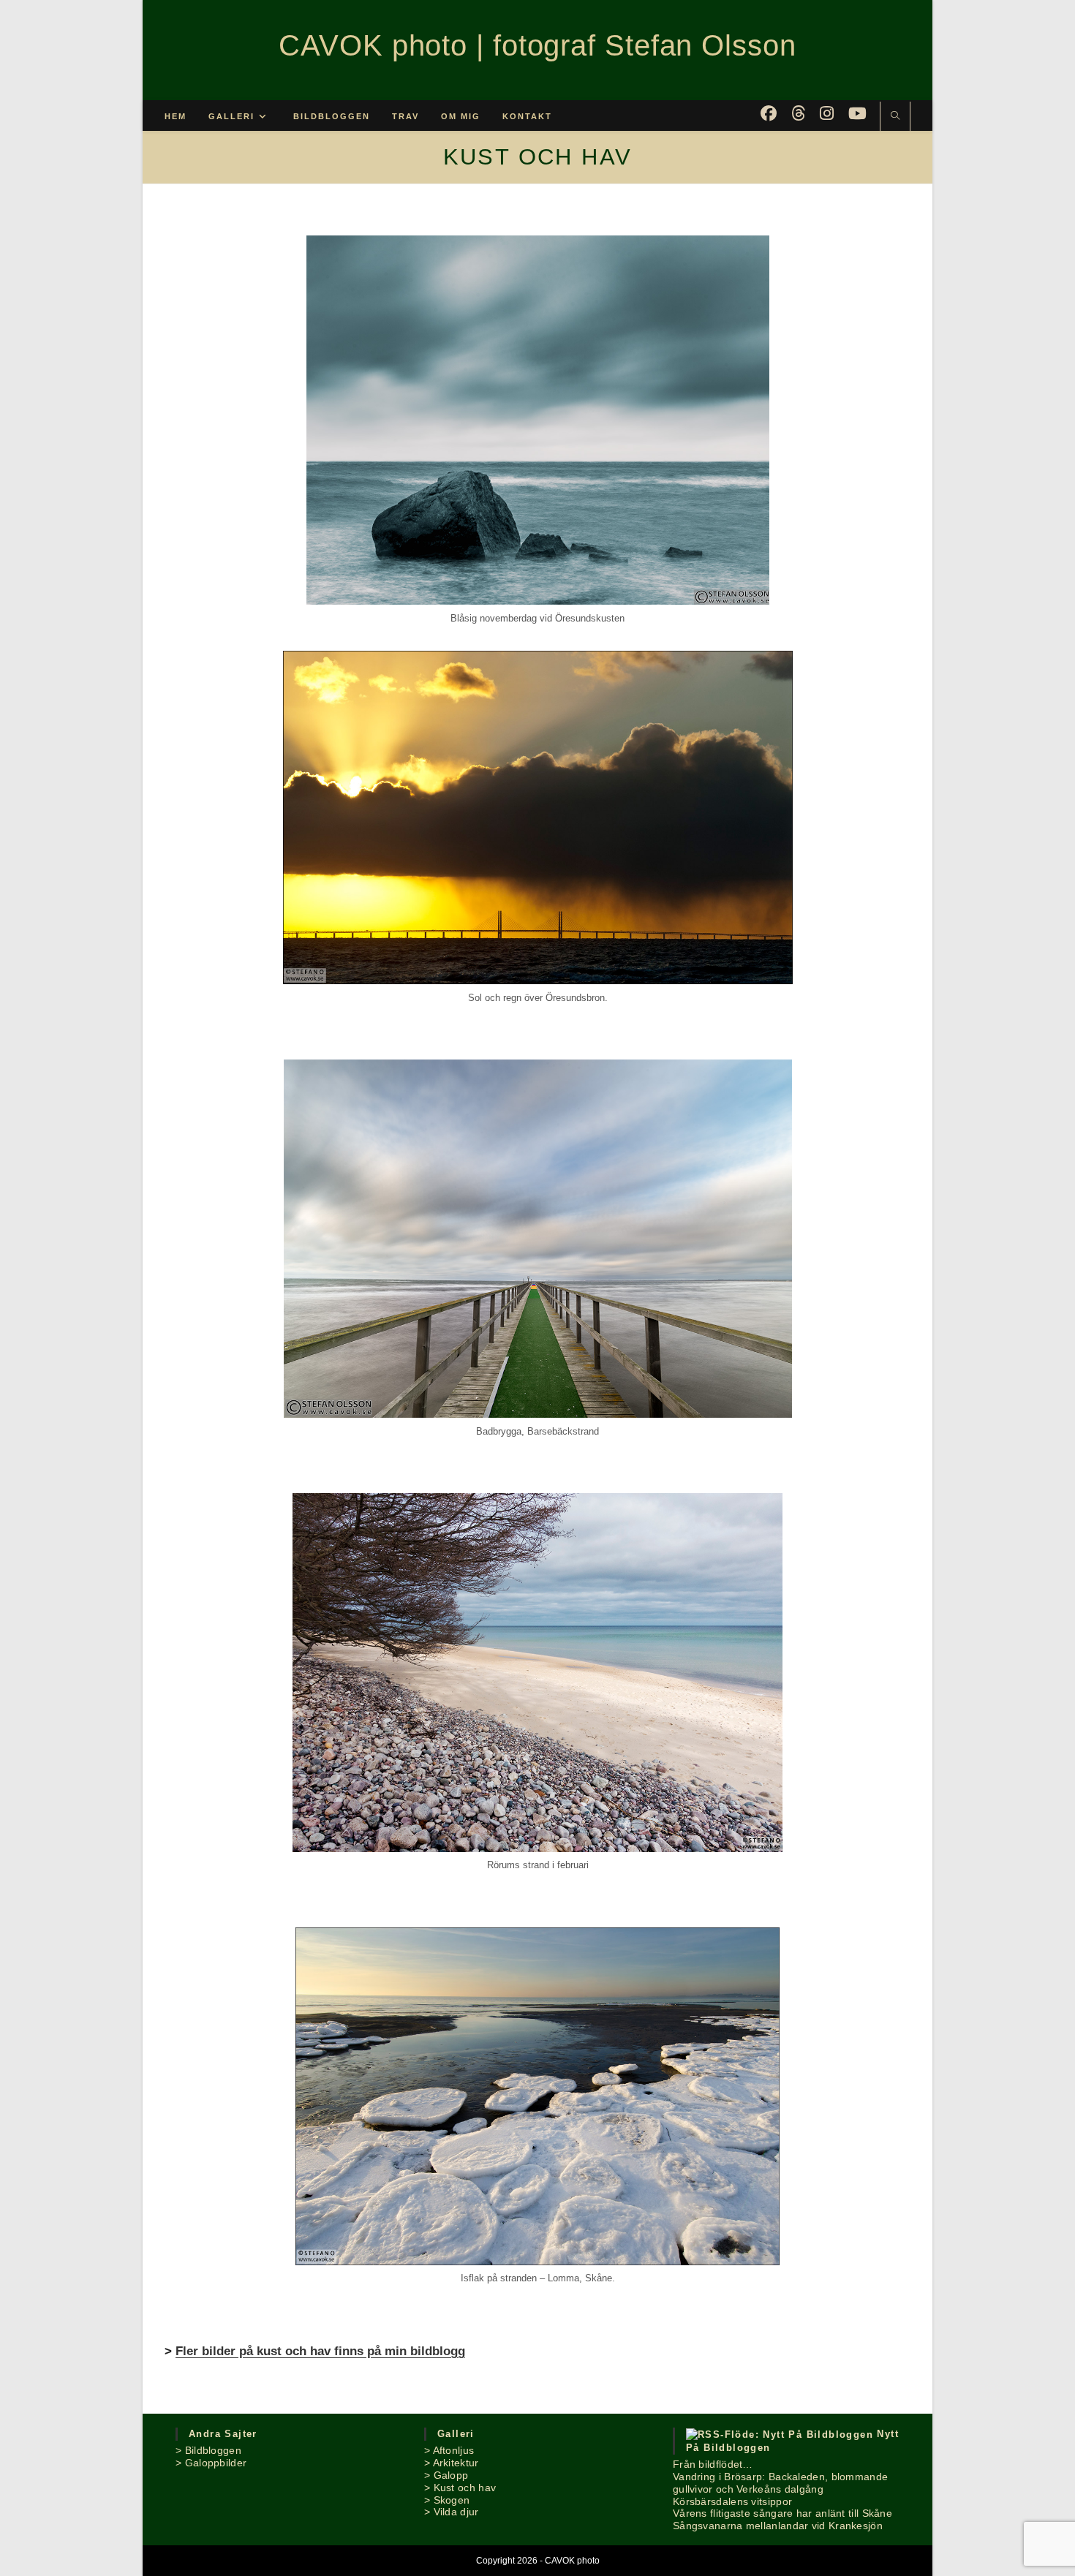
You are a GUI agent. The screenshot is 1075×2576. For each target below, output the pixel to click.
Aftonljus (454, 2450)
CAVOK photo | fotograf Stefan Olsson (537, 45)
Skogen (452, 2500)
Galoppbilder (216, 2463)
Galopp (451, 2475)
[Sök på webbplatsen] (895, 117)
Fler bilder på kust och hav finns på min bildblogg (320, 2351)
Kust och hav (465, 2488)
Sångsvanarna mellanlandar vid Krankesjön (778, 2526)
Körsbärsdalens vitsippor (732, 2501)
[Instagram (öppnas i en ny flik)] (827, 114)
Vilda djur (456, 2512)
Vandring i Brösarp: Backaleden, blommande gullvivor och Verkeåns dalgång (780, 2483)
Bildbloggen (213, 2450)
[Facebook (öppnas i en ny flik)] (769, 114)
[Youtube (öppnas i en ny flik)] (857, 114)
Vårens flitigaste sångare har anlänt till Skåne (782, 2513)
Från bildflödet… (713, 2464)
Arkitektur (456, 2463)
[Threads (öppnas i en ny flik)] (798, 114)
